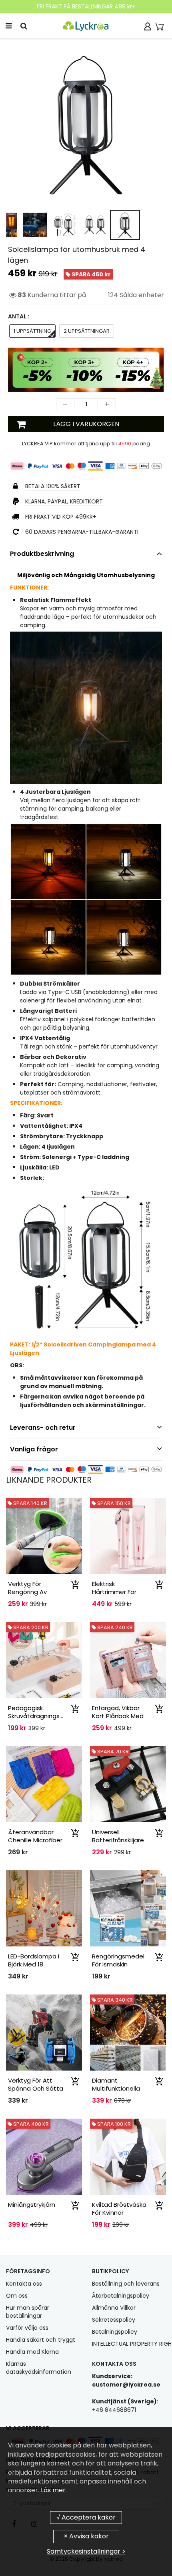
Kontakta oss (24, 2284)
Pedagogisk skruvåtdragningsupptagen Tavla (49, 1716)
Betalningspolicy (115, 2332)
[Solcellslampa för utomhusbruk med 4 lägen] (86, 125)
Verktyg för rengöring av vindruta (27, 1592)
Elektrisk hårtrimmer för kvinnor (114, 1592)
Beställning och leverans (126, 2284)
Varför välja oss (27, 2328)
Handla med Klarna (32, 2352)
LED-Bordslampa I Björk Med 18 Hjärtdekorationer (34, 1964)
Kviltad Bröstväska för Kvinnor (119, 2209)
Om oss (17, 2296)
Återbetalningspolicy (121, 2296)
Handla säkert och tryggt (41, 2340)
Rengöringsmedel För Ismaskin (118, 1960)
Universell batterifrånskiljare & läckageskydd (118, 1840)
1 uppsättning (32, 331)
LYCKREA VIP (37, 444)
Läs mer (52, 2490)
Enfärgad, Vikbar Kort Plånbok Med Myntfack (118, 1716)
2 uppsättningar (87, 331)
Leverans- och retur (43, 1428)
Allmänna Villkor (114, 2308)
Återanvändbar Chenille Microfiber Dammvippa (35, 1840)
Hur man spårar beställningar (28, 2312)
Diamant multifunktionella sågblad (116, 2088)
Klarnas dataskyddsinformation (39, 2368)
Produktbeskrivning (42, 554)
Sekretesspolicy (114, 2320)
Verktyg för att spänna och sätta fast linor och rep (36, 2088)
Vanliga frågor (34, 1449)
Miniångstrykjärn (32, 2205)
